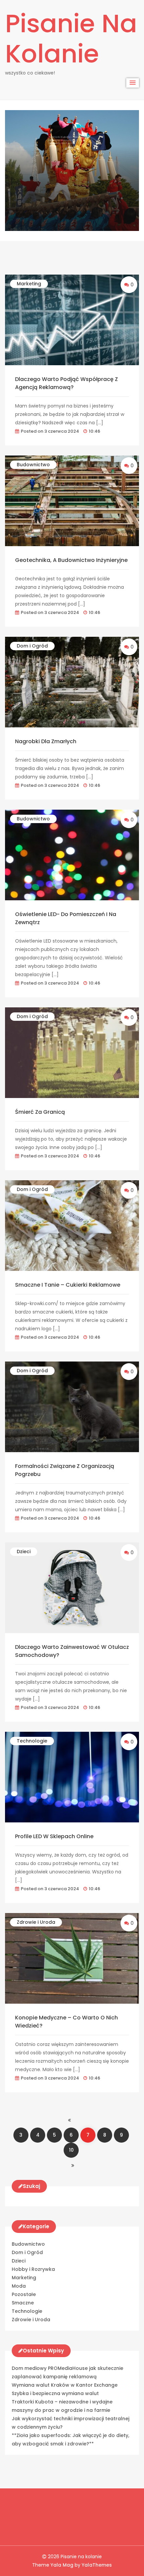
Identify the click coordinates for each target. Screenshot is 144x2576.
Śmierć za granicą (40, 1112)
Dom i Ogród (32, 646)
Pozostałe (24, 2294)
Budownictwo (33, 465)
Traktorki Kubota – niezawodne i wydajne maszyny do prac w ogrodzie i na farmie (65, 140)
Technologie (32, 1741)
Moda (19, 2286)
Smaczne (23, 2303)
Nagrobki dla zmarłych (46, 741)
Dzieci (24, 1552)
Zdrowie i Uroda (36, 1922)
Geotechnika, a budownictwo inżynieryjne (71, 560)
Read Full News (39, 196)
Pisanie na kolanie (71, 39)
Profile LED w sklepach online (54, 1836)
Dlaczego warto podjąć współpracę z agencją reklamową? (66, 383)
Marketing (29, 284)
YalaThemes (97, 2565)
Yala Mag (63, 2565)
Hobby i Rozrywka (33, 2269)
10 (71, 2150)
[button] (133, 83)
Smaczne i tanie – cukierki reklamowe (68, 1285)
